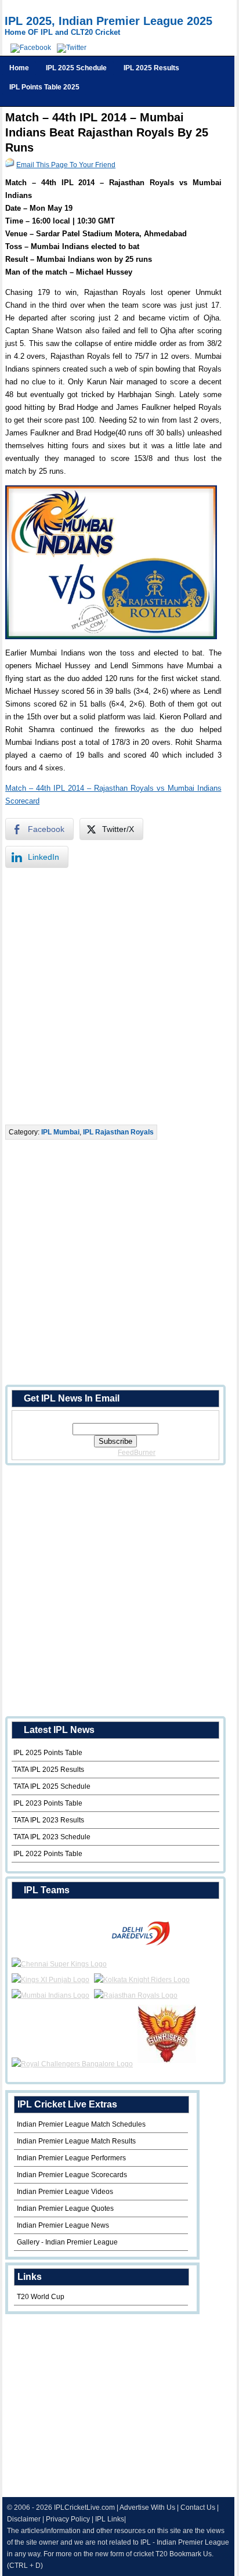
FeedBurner (137, 1453)
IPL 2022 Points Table (48, 1854)
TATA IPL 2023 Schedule (52, 1837)
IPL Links (110, 2519)
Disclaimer (24, 2519)
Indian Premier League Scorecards (72, 2175)
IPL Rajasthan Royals (118, 1132)
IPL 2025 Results (151, 68)
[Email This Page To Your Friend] (10, 165)
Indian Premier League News (63, 2225)
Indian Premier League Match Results (76, 2141)
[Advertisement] (119, 996)
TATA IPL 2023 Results (49, 1820)
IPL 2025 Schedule (76, 68)
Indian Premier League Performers (71, 2158)
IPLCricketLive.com (84, 2507)
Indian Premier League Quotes (65, 2208)
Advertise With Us (147, 2507)
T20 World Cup (41, 2297)
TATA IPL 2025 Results (49, 1770)
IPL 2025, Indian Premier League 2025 (108, 21)
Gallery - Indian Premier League (67, 2242)
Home (19, 68)
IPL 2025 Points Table (48, 1753)
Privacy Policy (68, 2519)
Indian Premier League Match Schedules (81, 2124)
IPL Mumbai (60, 1132)
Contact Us (198, 2507)
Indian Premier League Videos (65, 2192)
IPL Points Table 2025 (44, 87)
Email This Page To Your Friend (66, 165)
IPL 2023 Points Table (48, 1803)
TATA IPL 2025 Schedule (52, 1786)
